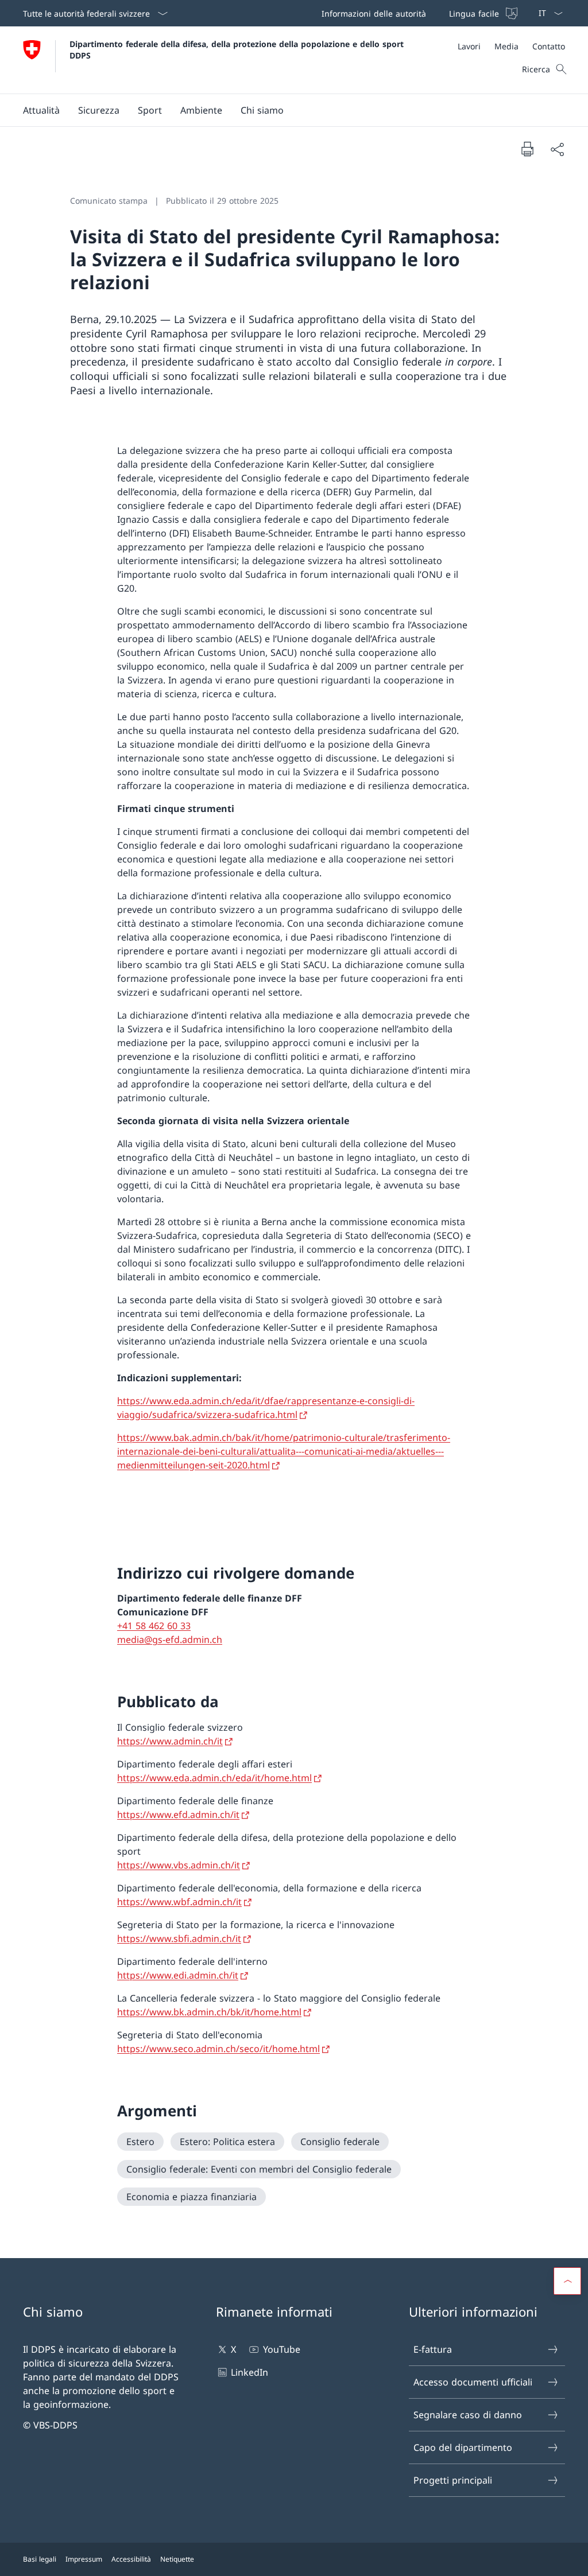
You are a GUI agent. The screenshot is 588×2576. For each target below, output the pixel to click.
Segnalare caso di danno (468, 2415)
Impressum (84, 2559)
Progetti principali (453, 2480)
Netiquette (177, 2559)
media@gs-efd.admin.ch (170, 1639)
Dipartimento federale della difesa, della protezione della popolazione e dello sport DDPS (238, 49)
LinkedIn (249, 2372)
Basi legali (40, 2559)
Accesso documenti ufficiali (473, 2382)
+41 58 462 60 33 (154, 1626)
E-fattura (433, 2349)
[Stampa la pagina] (527, 149)
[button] (41, 110)
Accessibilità (131, 2559)
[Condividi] (557, 149)
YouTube (281, 2349)
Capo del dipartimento (463, 2447)
